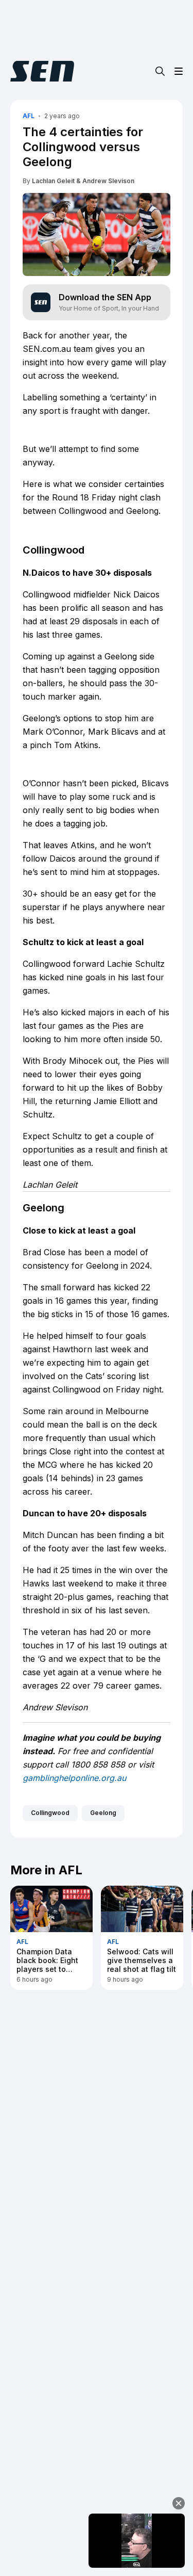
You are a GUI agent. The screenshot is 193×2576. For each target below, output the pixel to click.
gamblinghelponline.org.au (74, 1778)
